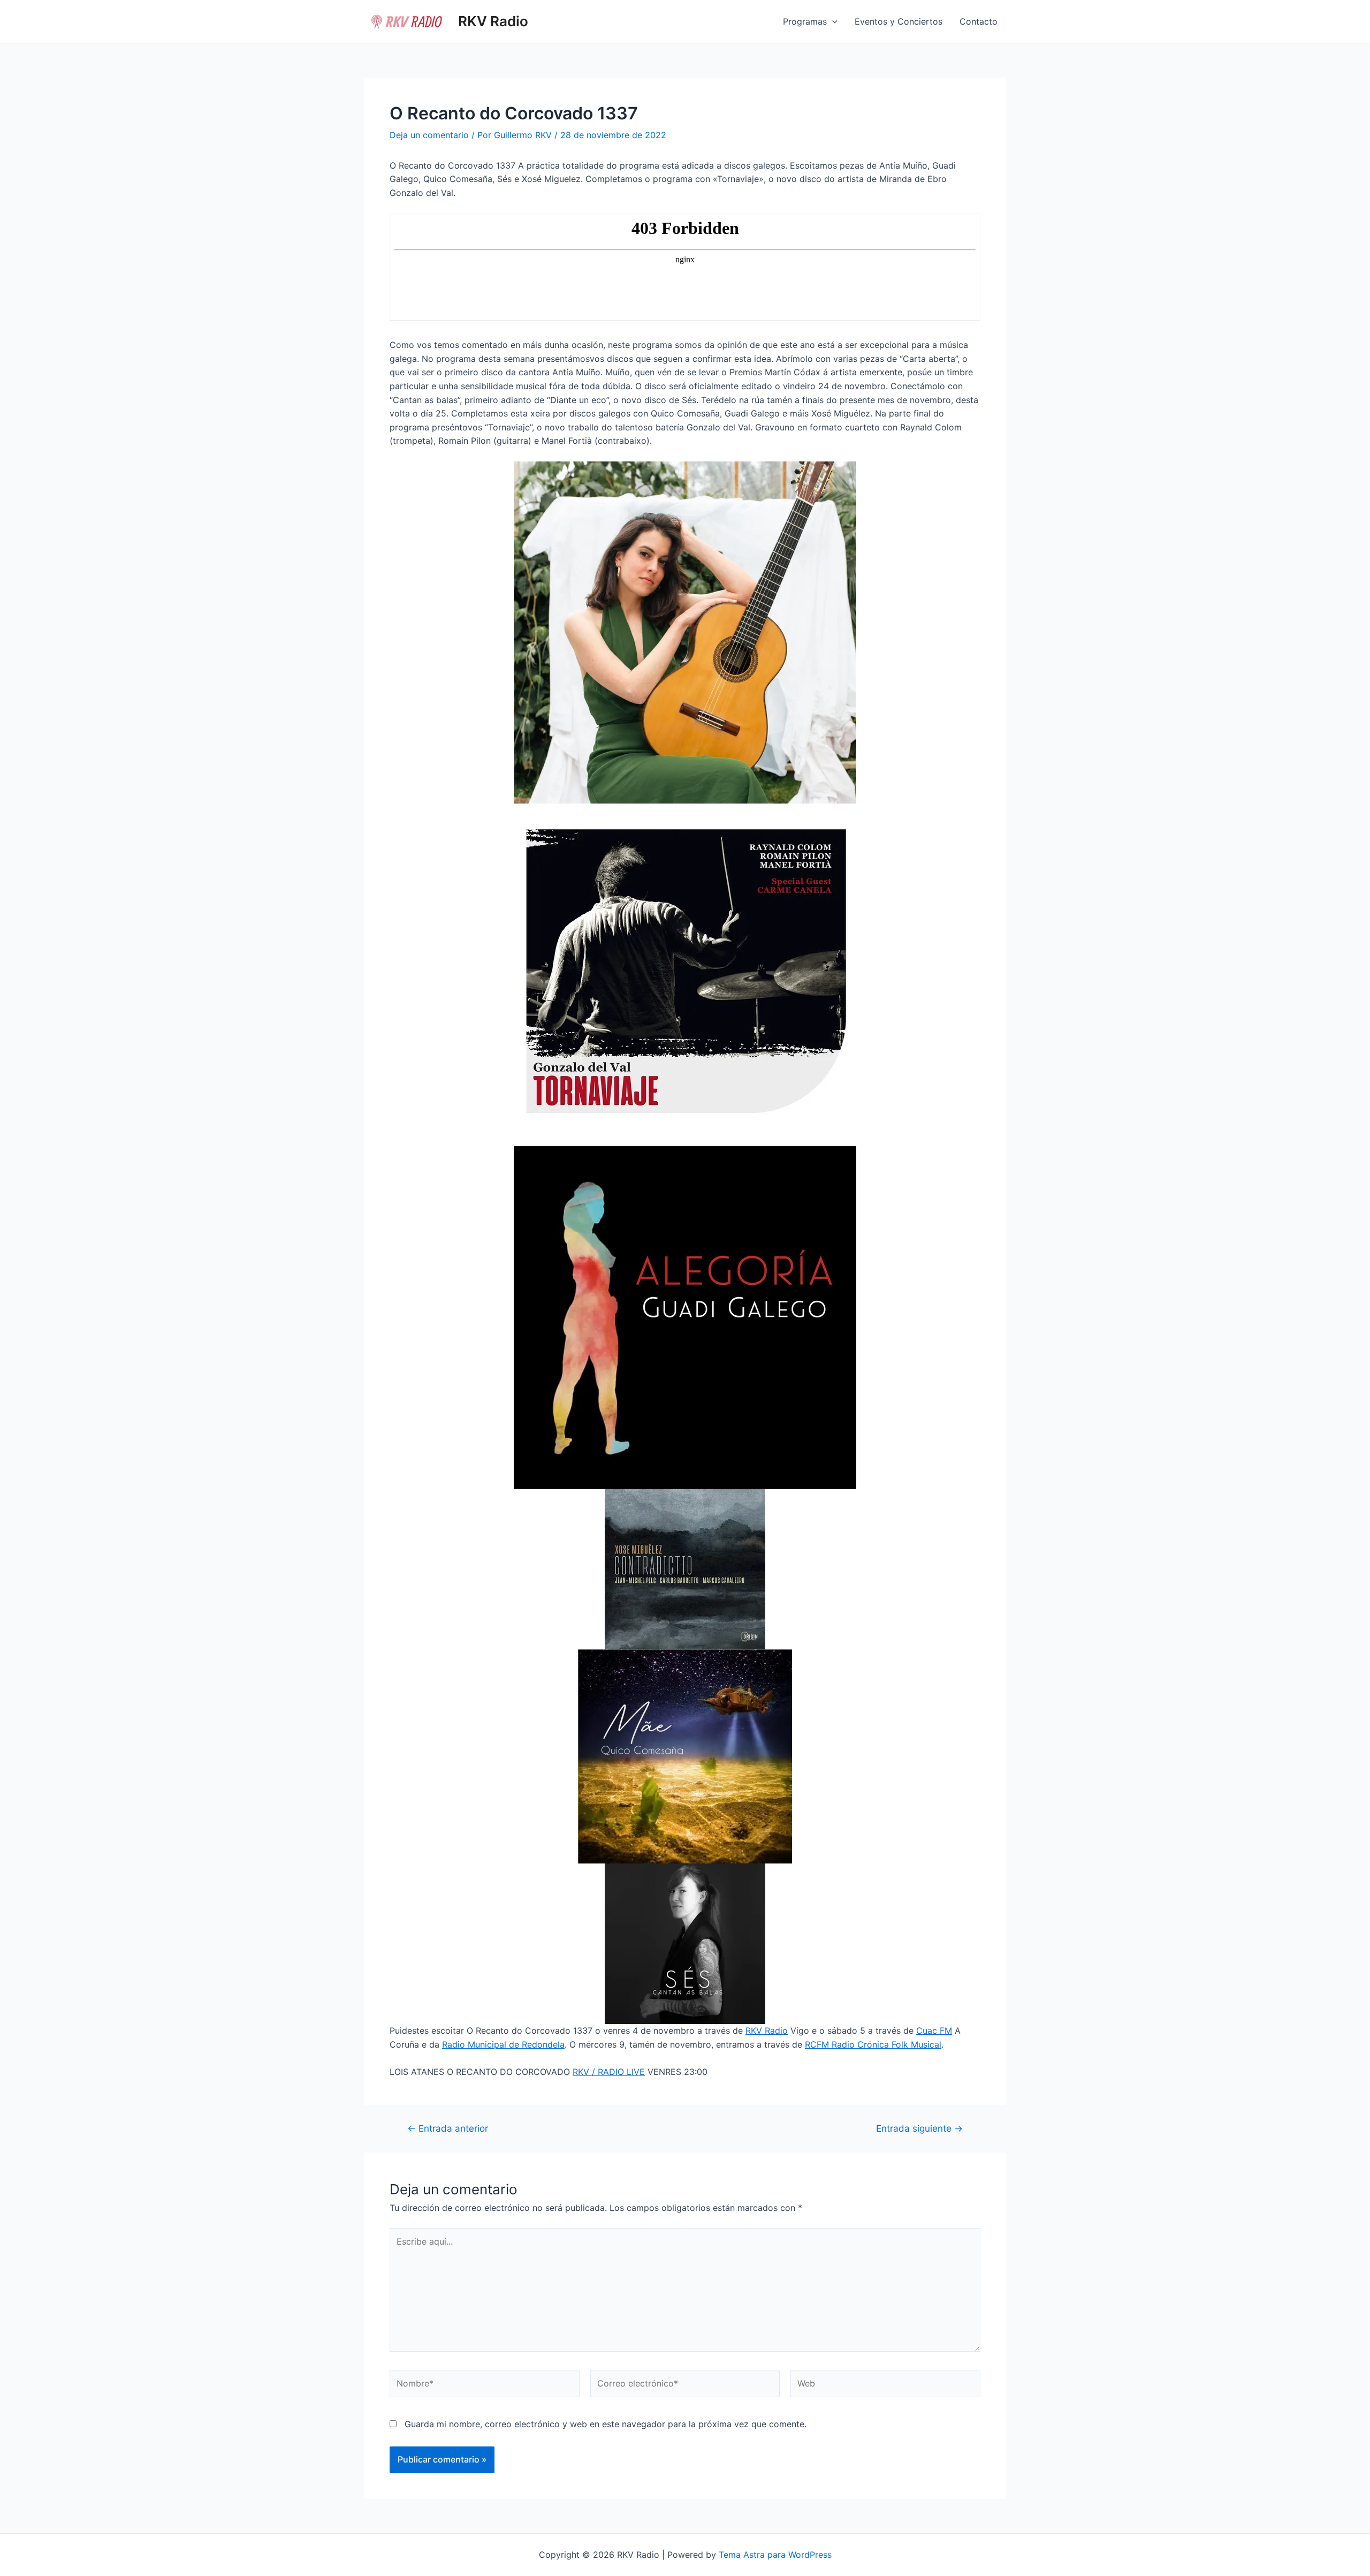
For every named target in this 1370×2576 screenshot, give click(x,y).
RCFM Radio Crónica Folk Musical (873, 2044)
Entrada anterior (448, 2128)
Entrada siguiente (919, 2128)
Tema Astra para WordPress (775, 2555)
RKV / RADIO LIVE (609, 2072)
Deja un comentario (429, 135)
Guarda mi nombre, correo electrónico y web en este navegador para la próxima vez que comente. (606, 2424)
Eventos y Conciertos (899, 21)
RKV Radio (493, 21)
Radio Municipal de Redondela (503, 2044)
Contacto (979, 21)
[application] (832, 21)
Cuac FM (934, 2031)
